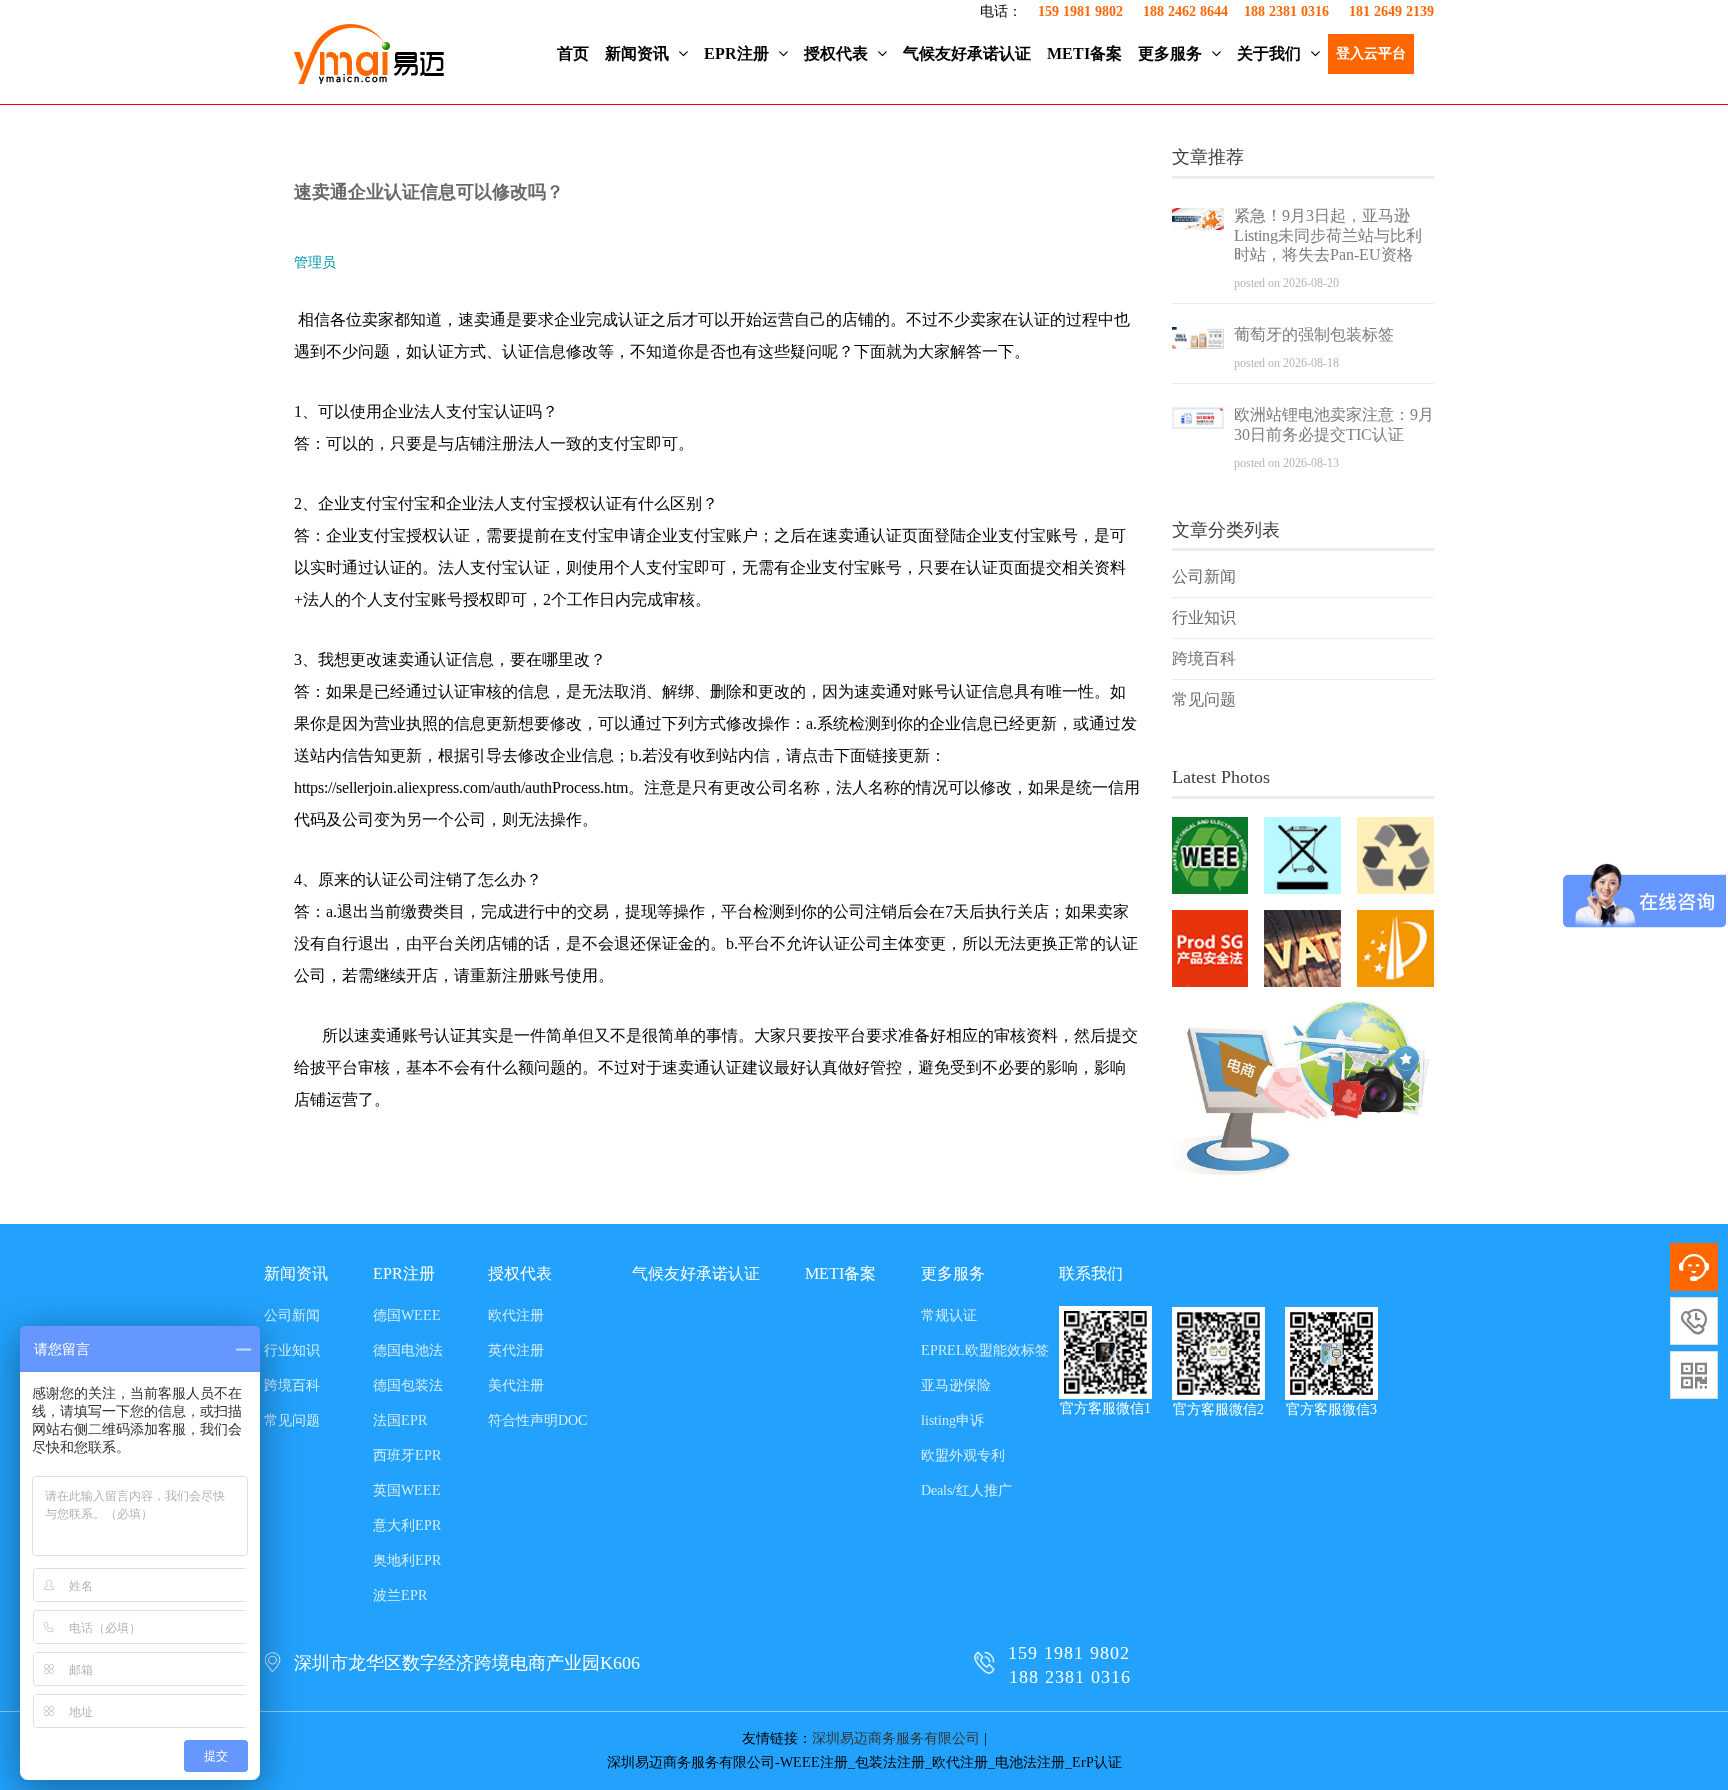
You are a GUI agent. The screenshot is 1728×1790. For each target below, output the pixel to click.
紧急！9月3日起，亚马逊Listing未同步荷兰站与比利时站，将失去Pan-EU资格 (1328, 235)
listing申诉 (952, 1420)
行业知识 (1204, 617)
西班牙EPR (407, 1455)
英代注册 (516, 1350)
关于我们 (1271, 53)
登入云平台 (1371, 53)
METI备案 (1084, 53)
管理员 (315, 262)
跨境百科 (1204, 658)
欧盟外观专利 (963, 1455)
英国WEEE (407, 1490)
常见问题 (1204, 699)
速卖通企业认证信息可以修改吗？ (429, 192)
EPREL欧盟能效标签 (985, 1350)
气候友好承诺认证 (967, 53)
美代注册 (516, 1385)
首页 (573, 53)
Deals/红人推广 (966, 1490)
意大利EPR (407, 1525)
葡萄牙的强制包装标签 (1314, 334)
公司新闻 (1204, 576)
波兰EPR (400, 1595)
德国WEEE (407, 1315)
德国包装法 (408, 1385)
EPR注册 (738, 53)
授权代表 (838, 53)
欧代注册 (516, 1315)
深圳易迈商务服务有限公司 (896, 1738)
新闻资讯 (639, 53)
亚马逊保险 (956, 1385)
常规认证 (949, 1315)
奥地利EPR (407, 1560)
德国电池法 (408, 1350)
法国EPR (400, 1420)
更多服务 (1172, 53)
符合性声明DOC (537, 1420)
